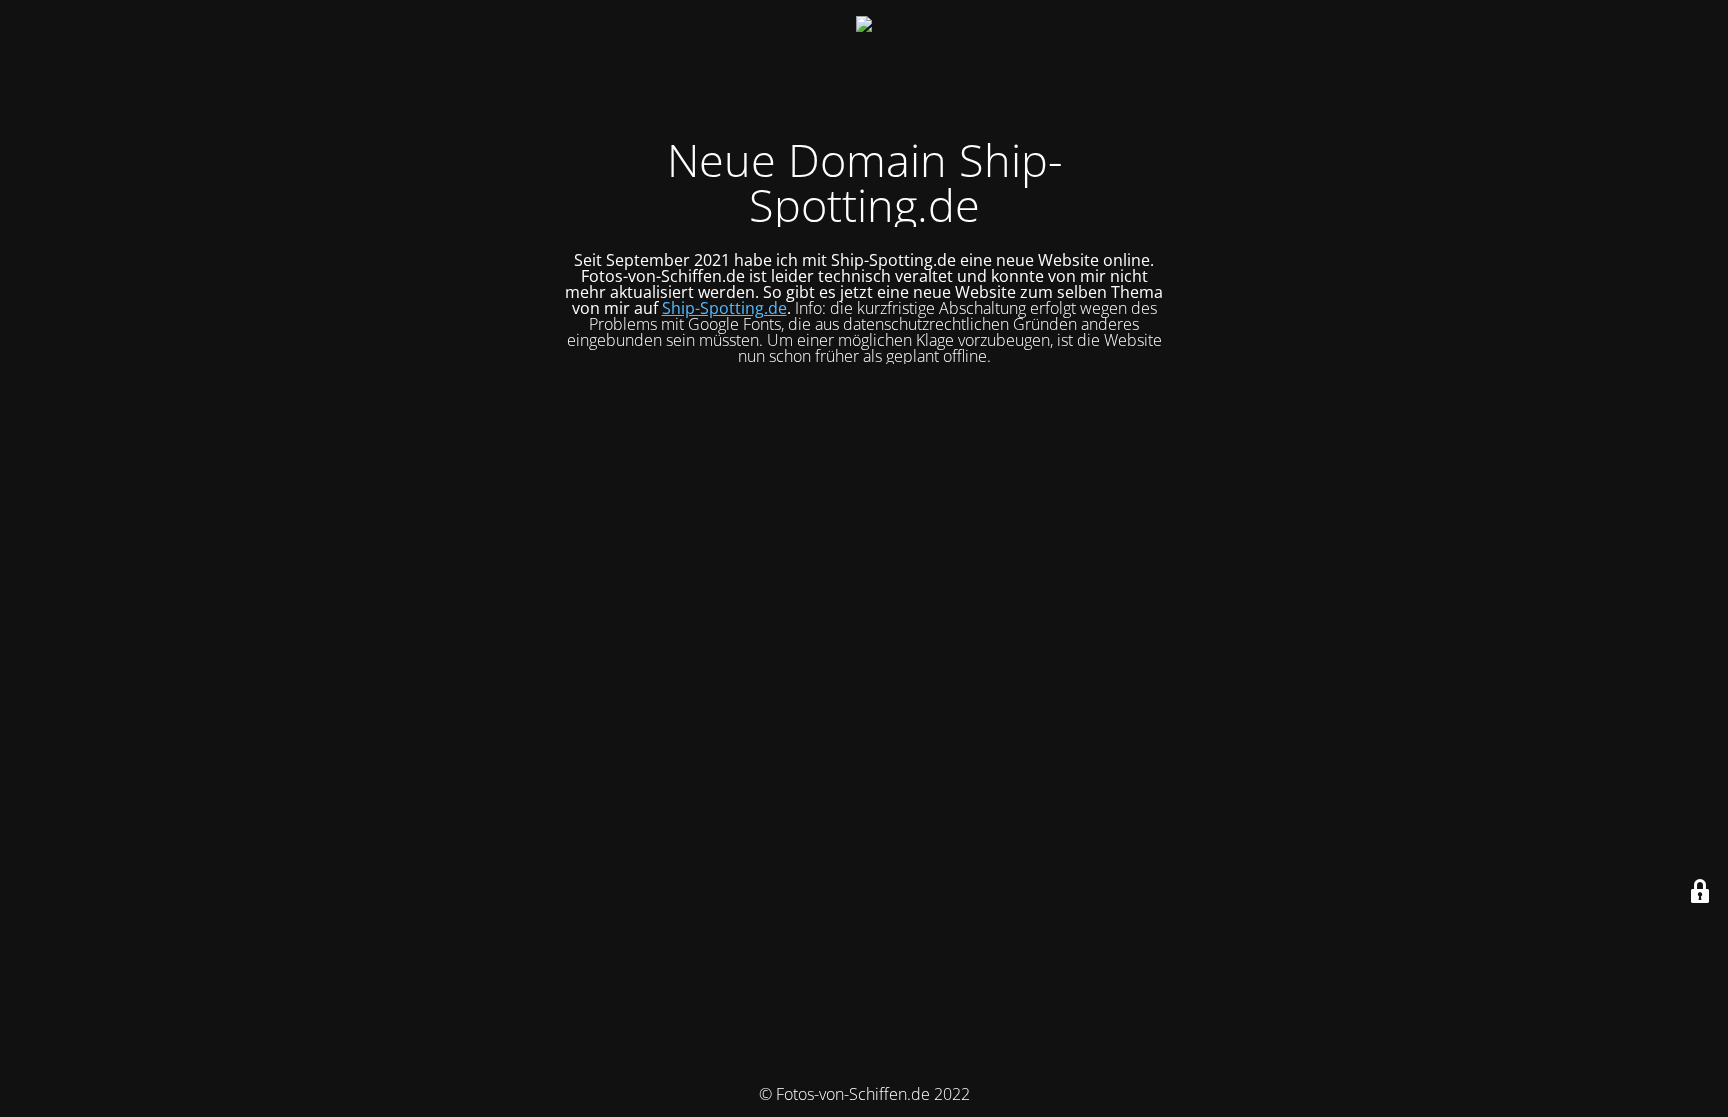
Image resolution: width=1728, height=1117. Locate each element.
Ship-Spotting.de (724, 308)
